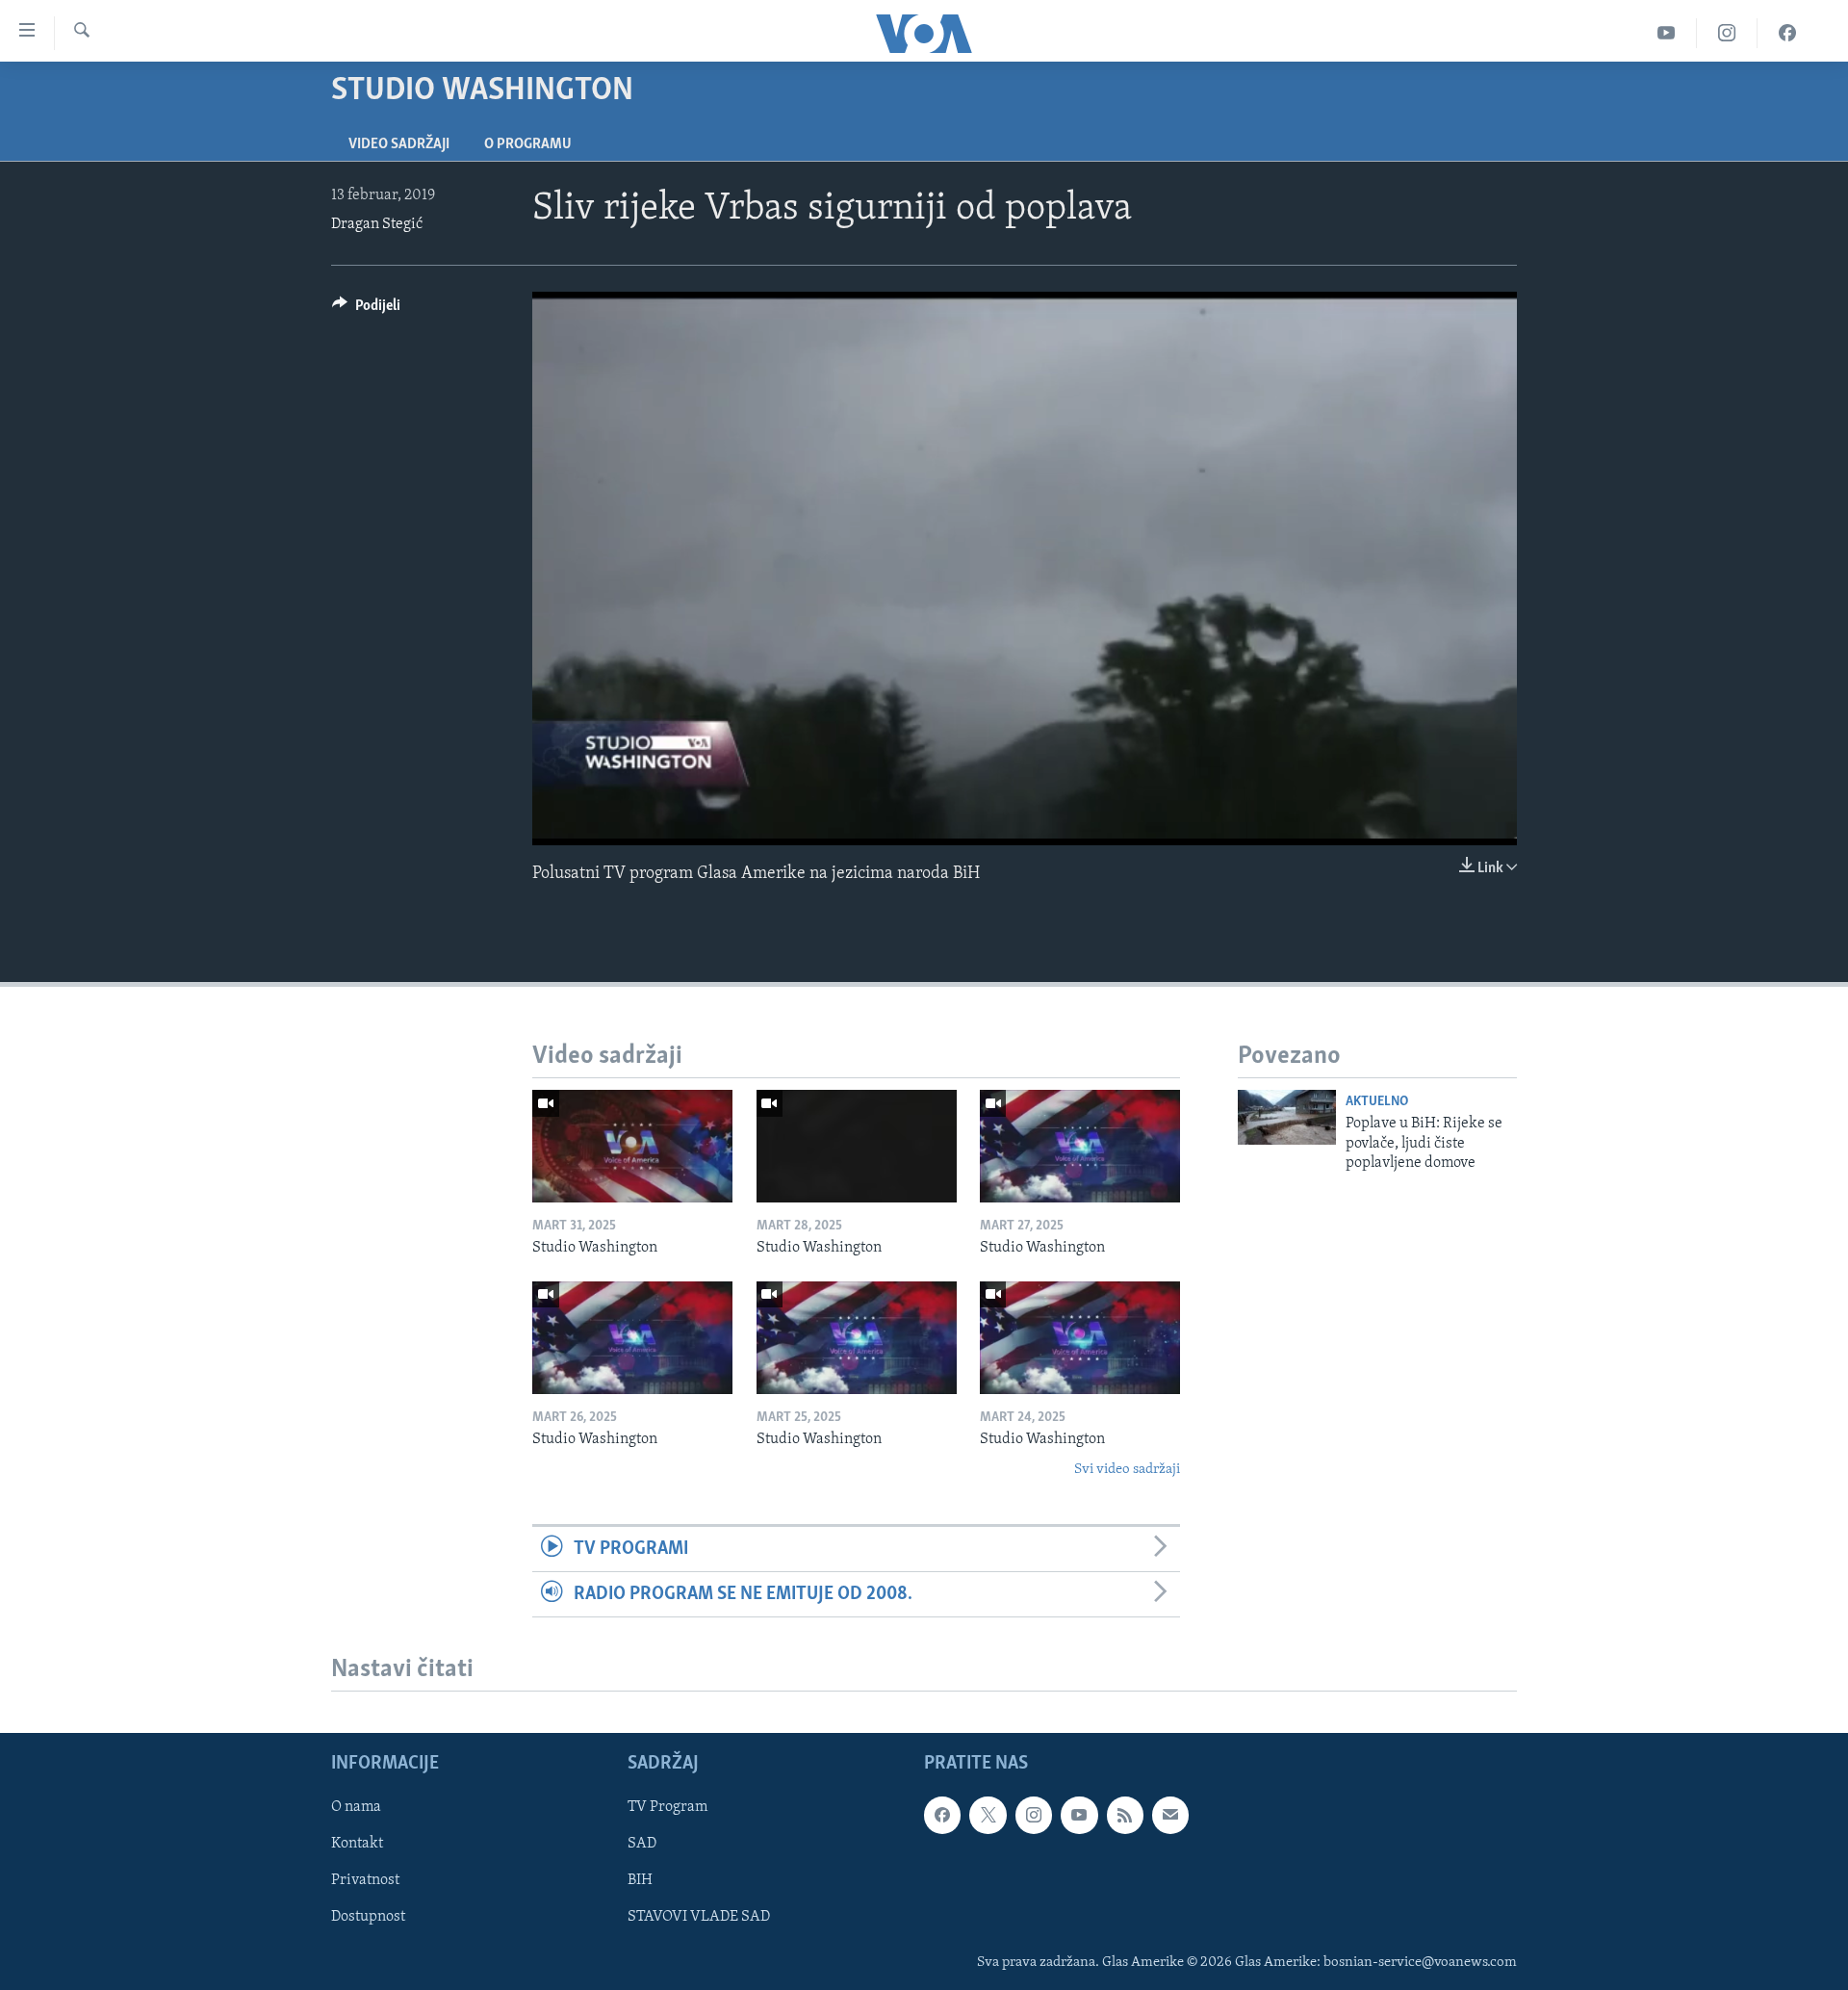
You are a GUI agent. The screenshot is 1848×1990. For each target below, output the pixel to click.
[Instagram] (1727, 33)
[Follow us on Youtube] (1079, 1816)
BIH (640, 1881)
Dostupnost (368, 1918)
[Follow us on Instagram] (1034, 1816)
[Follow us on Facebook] (942, 1816)
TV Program (667, 1808)
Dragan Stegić (377, 224)
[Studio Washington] (632, 1146)
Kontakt (357, 1845)
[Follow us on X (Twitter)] (988, 1816)
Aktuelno (1377, 1102)
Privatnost (365, 1881)
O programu (528, 144)
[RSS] (1125, 1816)
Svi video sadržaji (1127, 1470)
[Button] (366, 310)
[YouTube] (1667, 33)
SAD (642, 1845)
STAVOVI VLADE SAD (699, 1918)
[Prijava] (1170, 1816)
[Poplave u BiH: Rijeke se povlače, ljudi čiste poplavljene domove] (1287, 1117)
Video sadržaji (399, 144)
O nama (356, 1808)
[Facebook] (1787, 33)
